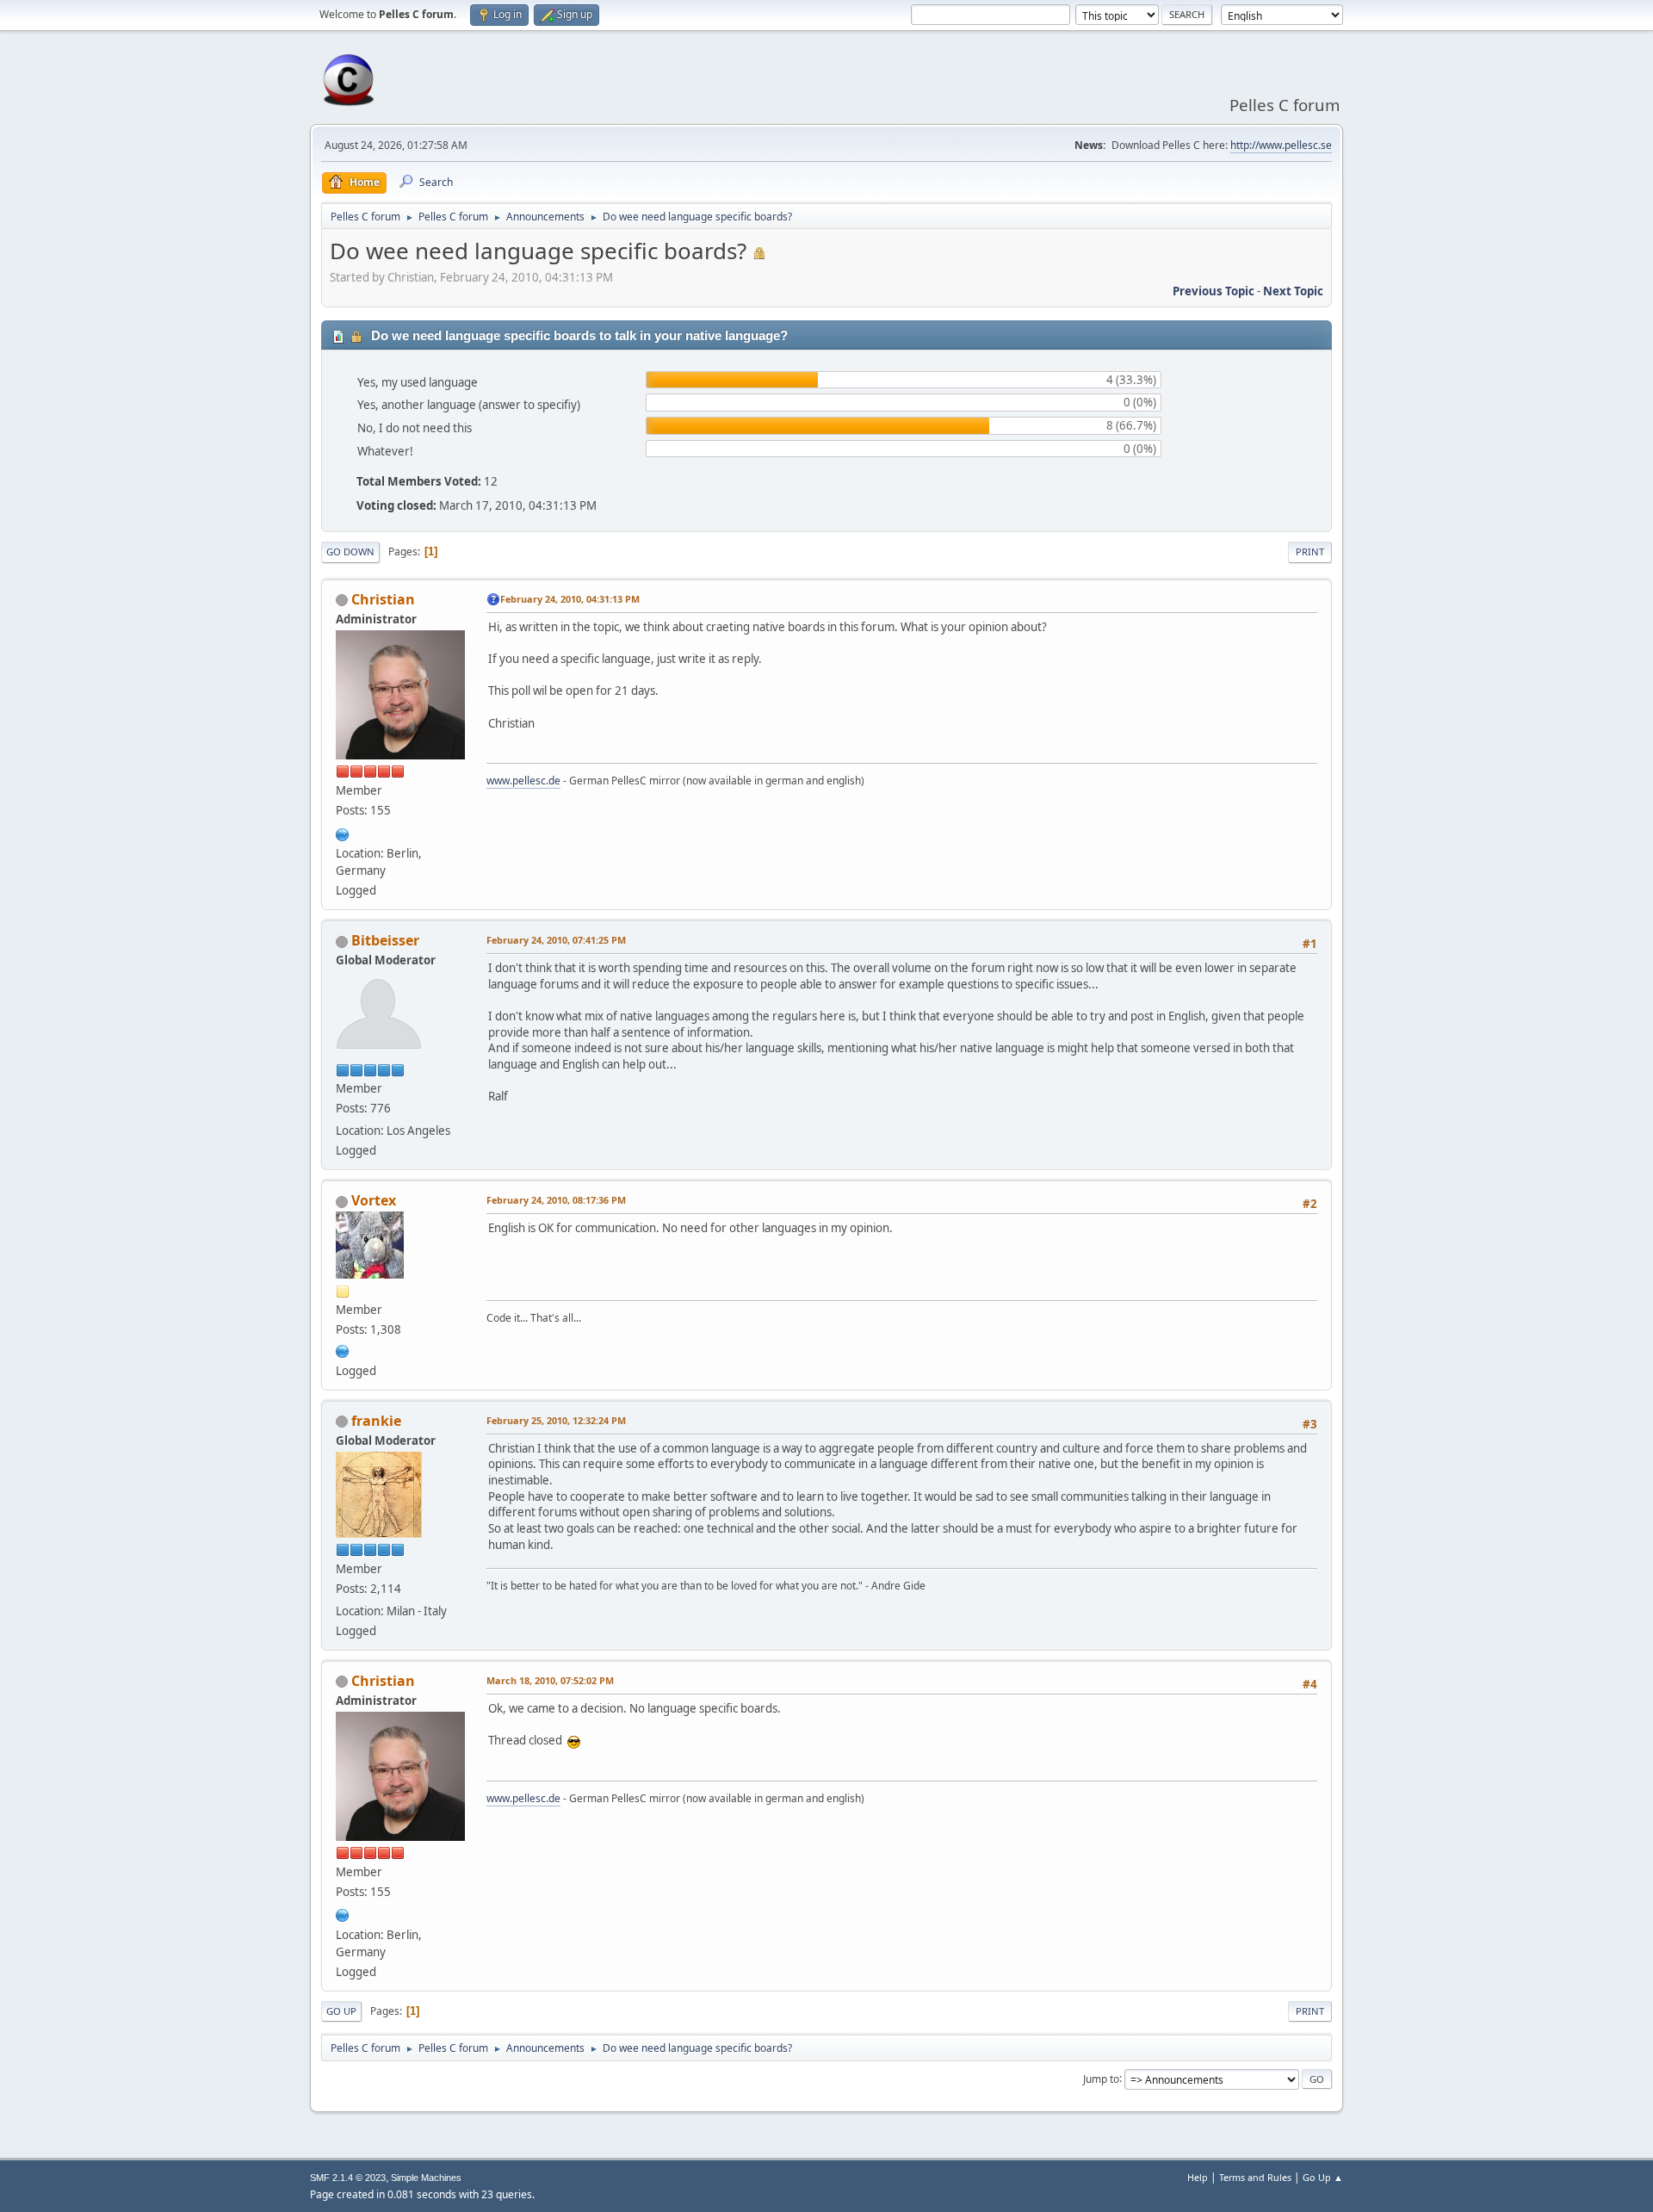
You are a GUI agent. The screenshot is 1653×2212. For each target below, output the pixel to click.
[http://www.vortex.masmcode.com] (343, 1349)
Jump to (1101, 2078)
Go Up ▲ (1323, 2177)
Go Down (350, 551)
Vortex (374, 1200)
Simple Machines (426, 2178)
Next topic (1293, 291)
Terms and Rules (1255, 2177)
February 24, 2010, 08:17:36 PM (556, 1200)
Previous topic (1213, 291)
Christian (383, 599)
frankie (376, 1421)
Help (1198, 2177)
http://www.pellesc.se (1281, 145)
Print (1310, 551)
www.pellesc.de (523, 781)
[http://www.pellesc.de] (343, 833)
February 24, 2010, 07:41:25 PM (556, 940)
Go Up (341, 2011)
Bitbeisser (385, 940)
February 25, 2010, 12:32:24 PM (556, 1420)
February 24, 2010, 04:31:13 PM (570, 599)
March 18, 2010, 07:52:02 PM (550, 1680)
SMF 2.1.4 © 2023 (348, 2178)
